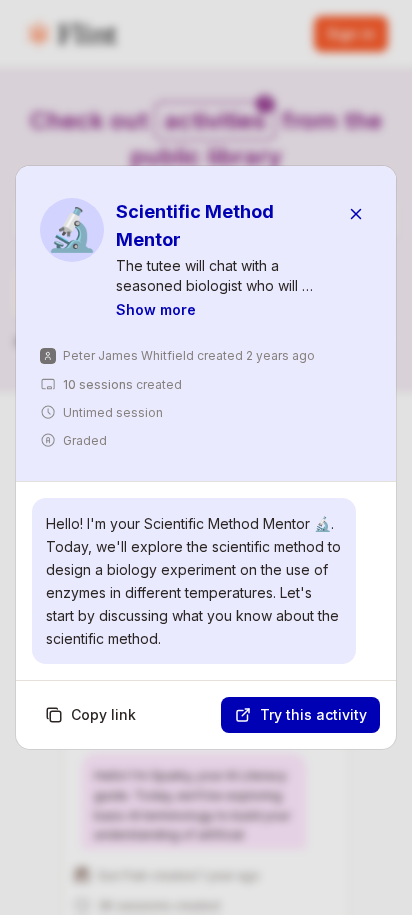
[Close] (356, 214)
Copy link (103, 714)
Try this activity (313, 714)
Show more (156, 309)
